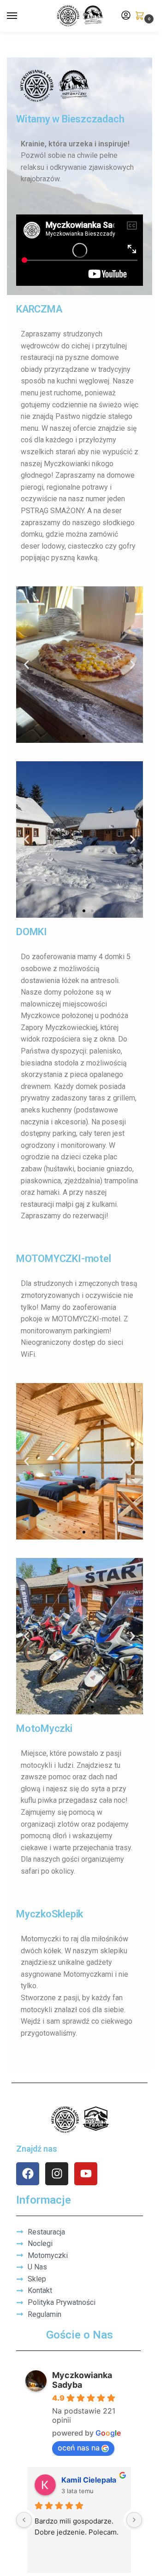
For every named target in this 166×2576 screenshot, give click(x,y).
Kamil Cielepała (89, 2480)
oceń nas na (79, 2448)
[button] (142, 16)
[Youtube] (86, 2174)
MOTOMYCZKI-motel (63, 1259)
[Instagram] (57, 2174)
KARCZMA (39, 309)
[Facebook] (28, 2174)
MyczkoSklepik (50, 1914)
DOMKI (32, 932)
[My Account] (126, 16)
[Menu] (21, 16)
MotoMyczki (44, 1728)
